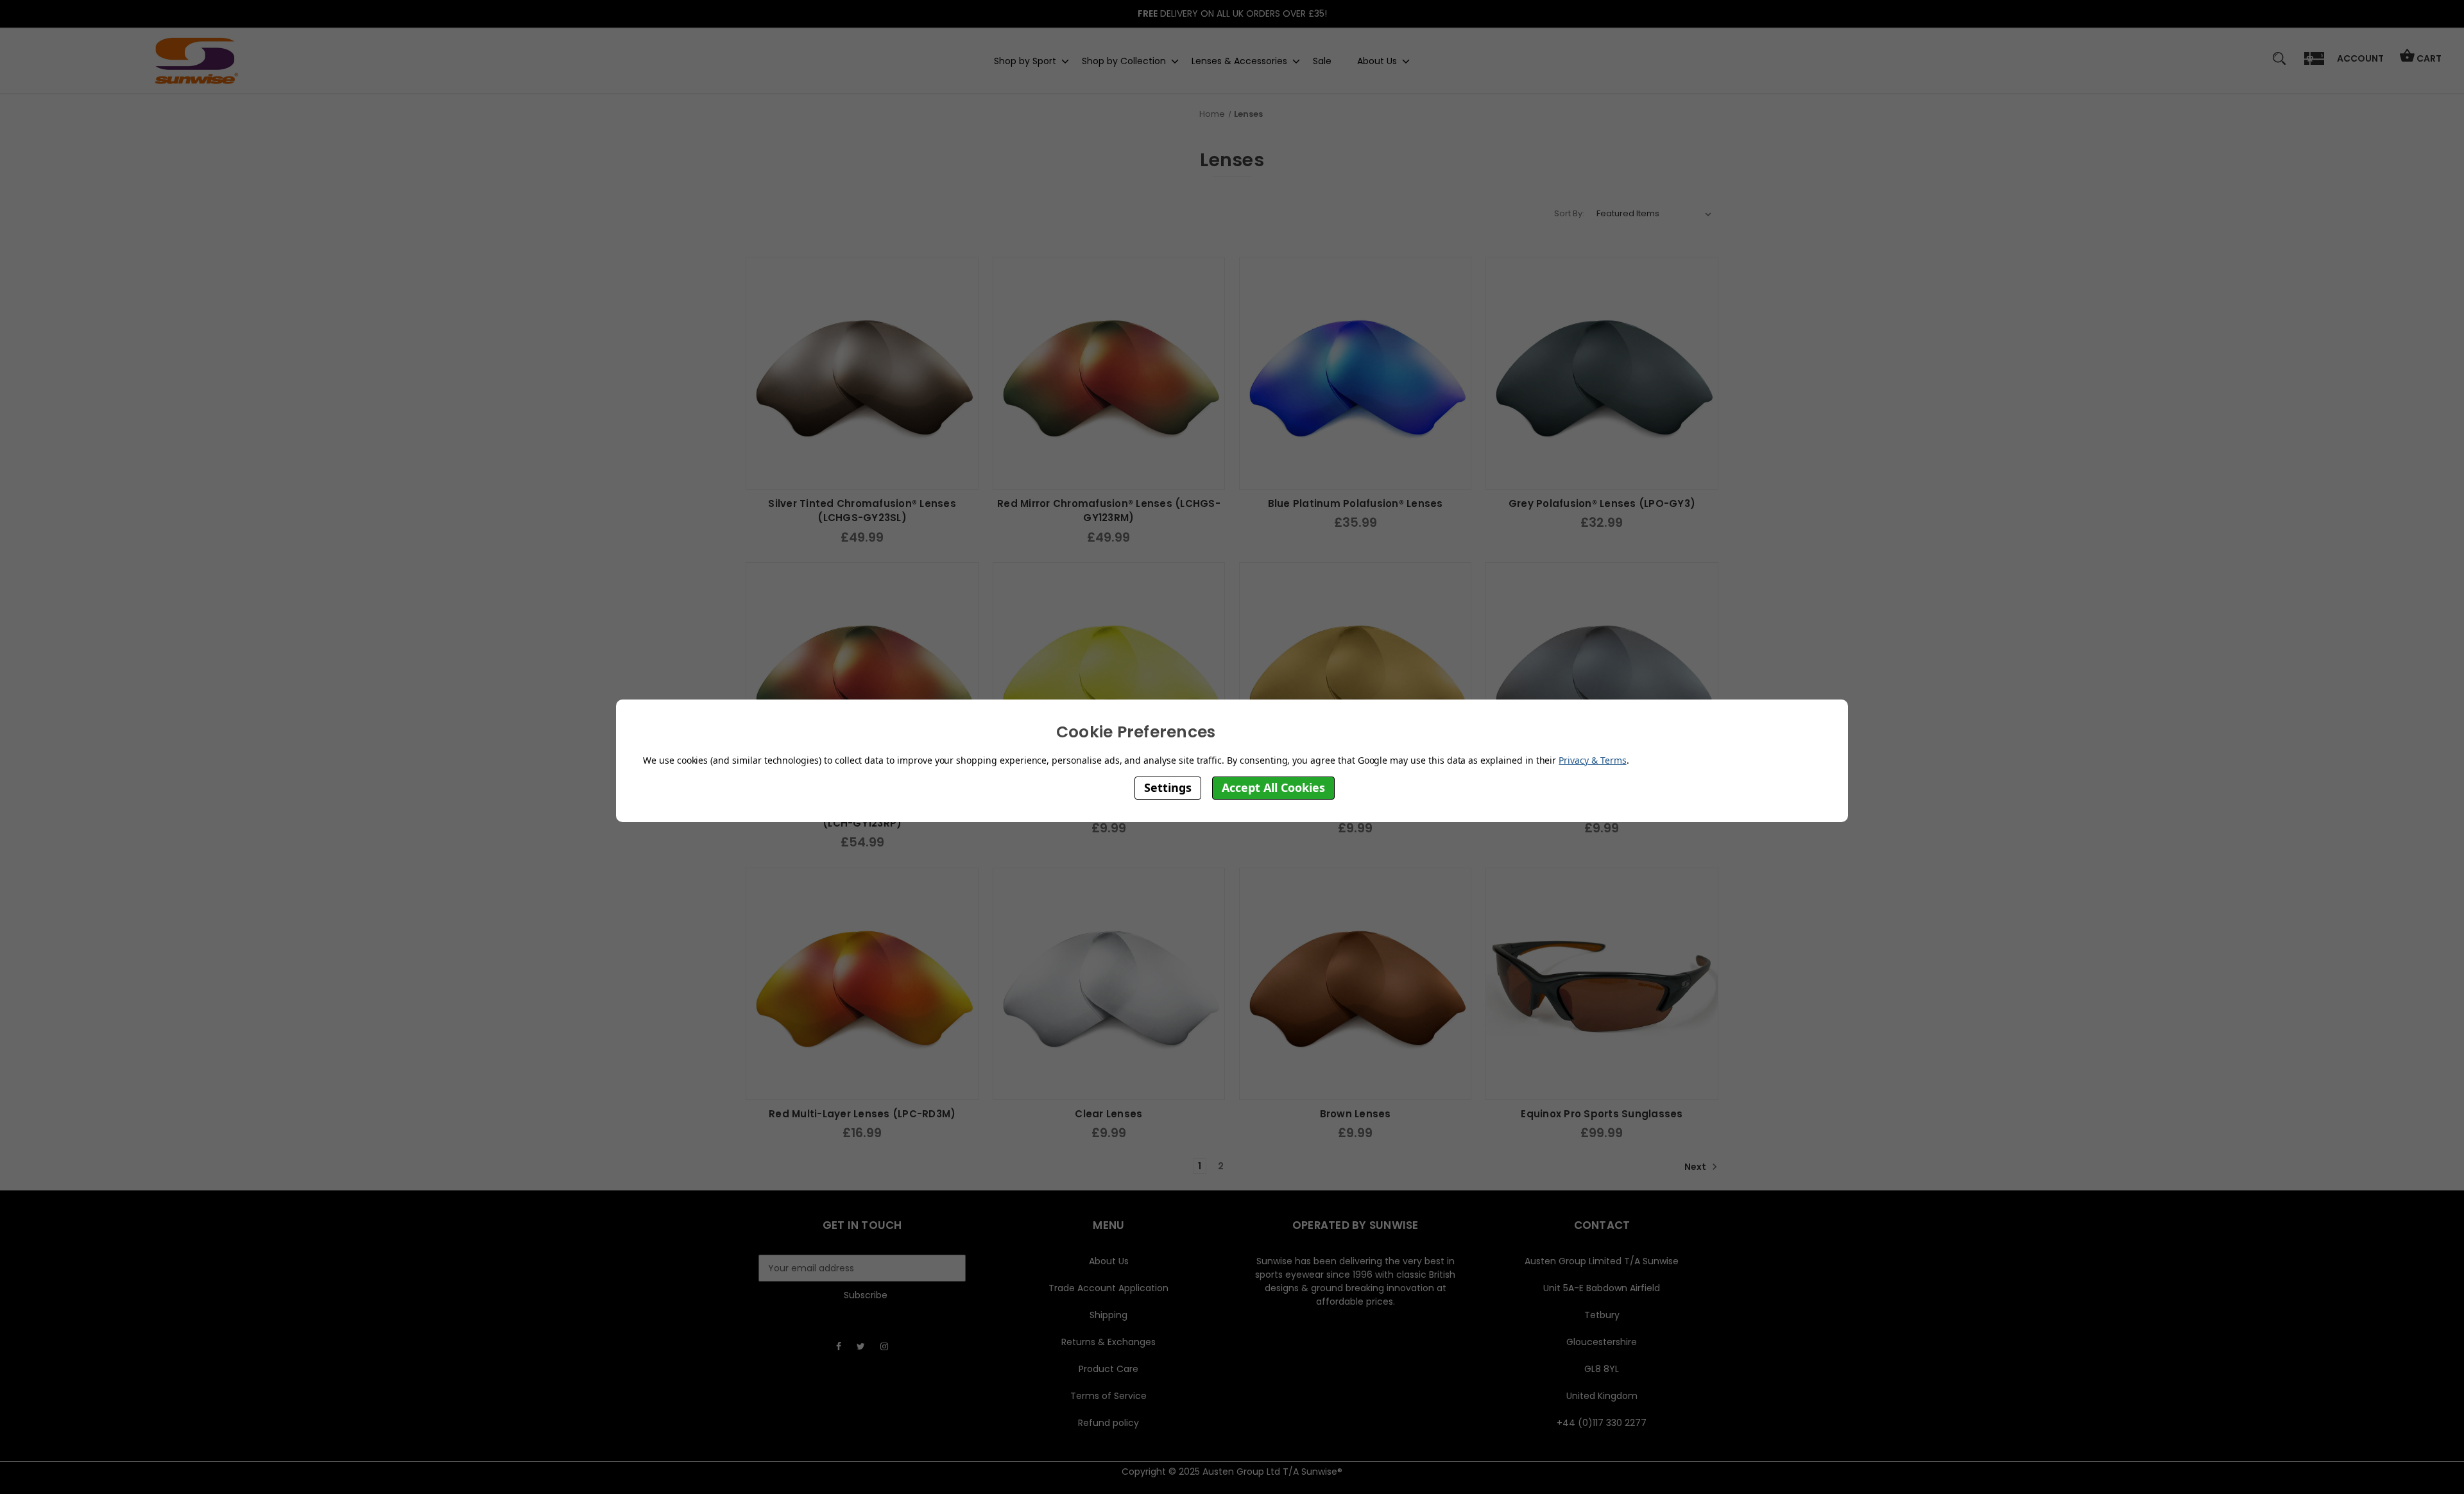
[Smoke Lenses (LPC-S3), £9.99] (1602, 678)
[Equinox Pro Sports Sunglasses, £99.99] (1602, 984)
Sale (1322, 60)
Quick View (862, 476)
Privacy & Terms (1592, 760)
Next (1696, 1167)
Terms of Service (1108, 1396)
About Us (1377, 60)
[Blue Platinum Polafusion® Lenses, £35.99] (1355, 373)
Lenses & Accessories (1239, 60)
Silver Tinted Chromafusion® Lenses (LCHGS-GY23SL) (862, 511)
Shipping (1108, 1315)
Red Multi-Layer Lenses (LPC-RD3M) (862, 1114)
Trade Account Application (1108, 1288)
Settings (1168, 787)
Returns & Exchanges (1108, 1342)
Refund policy (1108, 1423)
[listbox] (1654, 214)
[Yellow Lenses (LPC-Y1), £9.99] (1109, 678)
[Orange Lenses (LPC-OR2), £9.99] (1355, 678)
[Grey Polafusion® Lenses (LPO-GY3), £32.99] (1602, 373)
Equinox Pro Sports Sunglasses (1602, 1114)
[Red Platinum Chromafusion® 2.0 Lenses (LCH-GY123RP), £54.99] (862, 678)
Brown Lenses (1356, 1114)
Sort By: (1569, 213)
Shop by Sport (1025, 60)
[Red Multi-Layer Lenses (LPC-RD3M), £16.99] (862, 984)
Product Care (1108, 1369)
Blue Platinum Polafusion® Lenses (1356, 503)
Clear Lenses (1108, 1114)
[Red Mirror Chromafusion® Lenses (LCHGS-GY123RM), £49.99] (1109, 373)
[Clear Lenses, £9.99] (1109, 984)
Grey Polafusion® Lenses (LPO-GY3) (1602, 503)
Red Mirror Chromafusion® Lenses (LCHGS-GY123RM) (1109, 511)
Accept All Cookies (1273, 787)
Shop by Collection (1124, 60)
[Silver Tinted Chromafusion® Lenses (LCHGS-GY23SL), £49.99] (862, 373)
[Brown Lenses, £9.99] (1355, 984)
